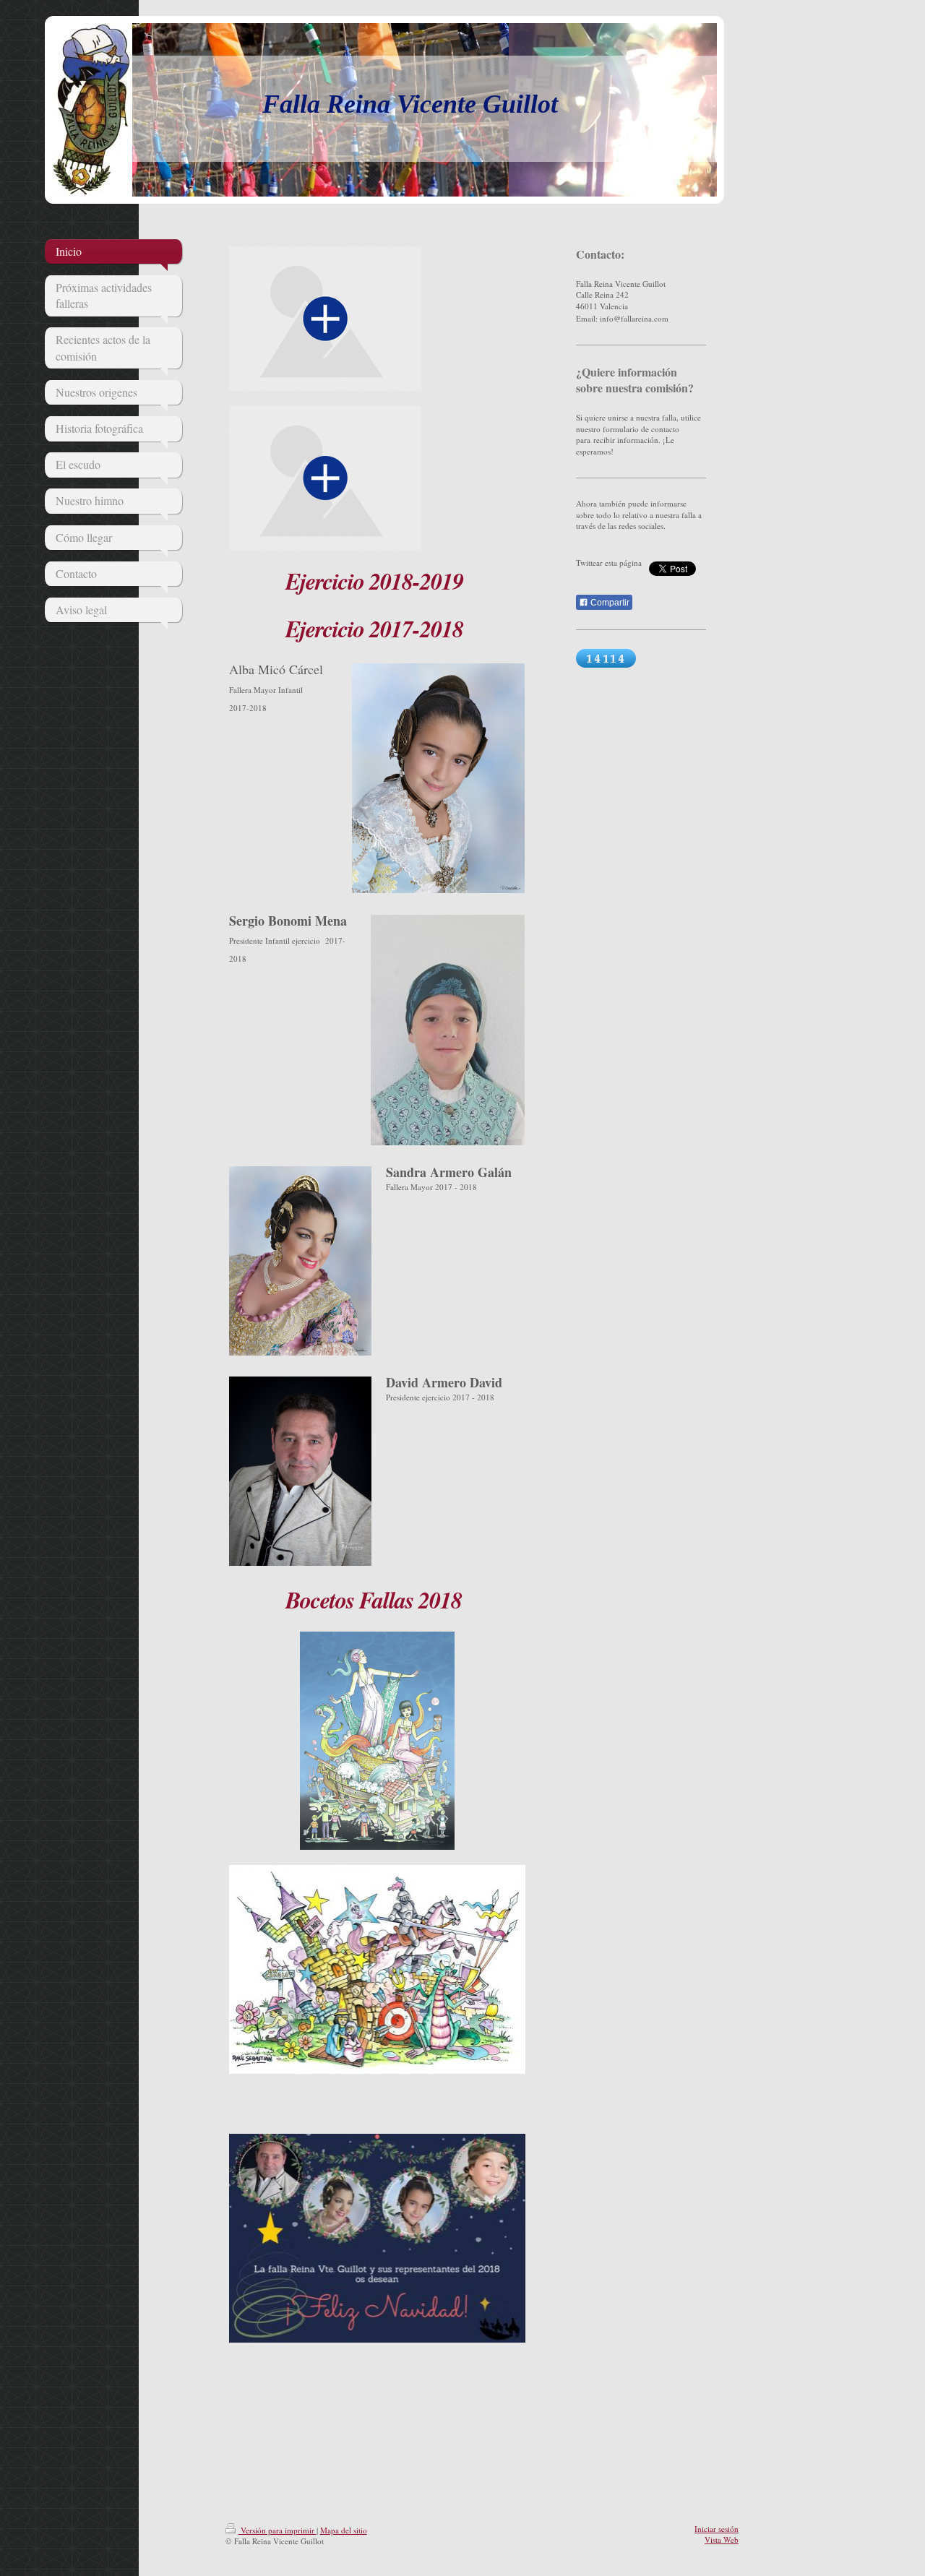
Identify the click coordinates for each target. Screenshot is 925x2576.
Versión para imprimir (277, 2530)
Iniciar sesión (717, 2529)
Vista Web (722, 2540)
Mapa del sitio (344, 2530)
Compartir (609, 603)
